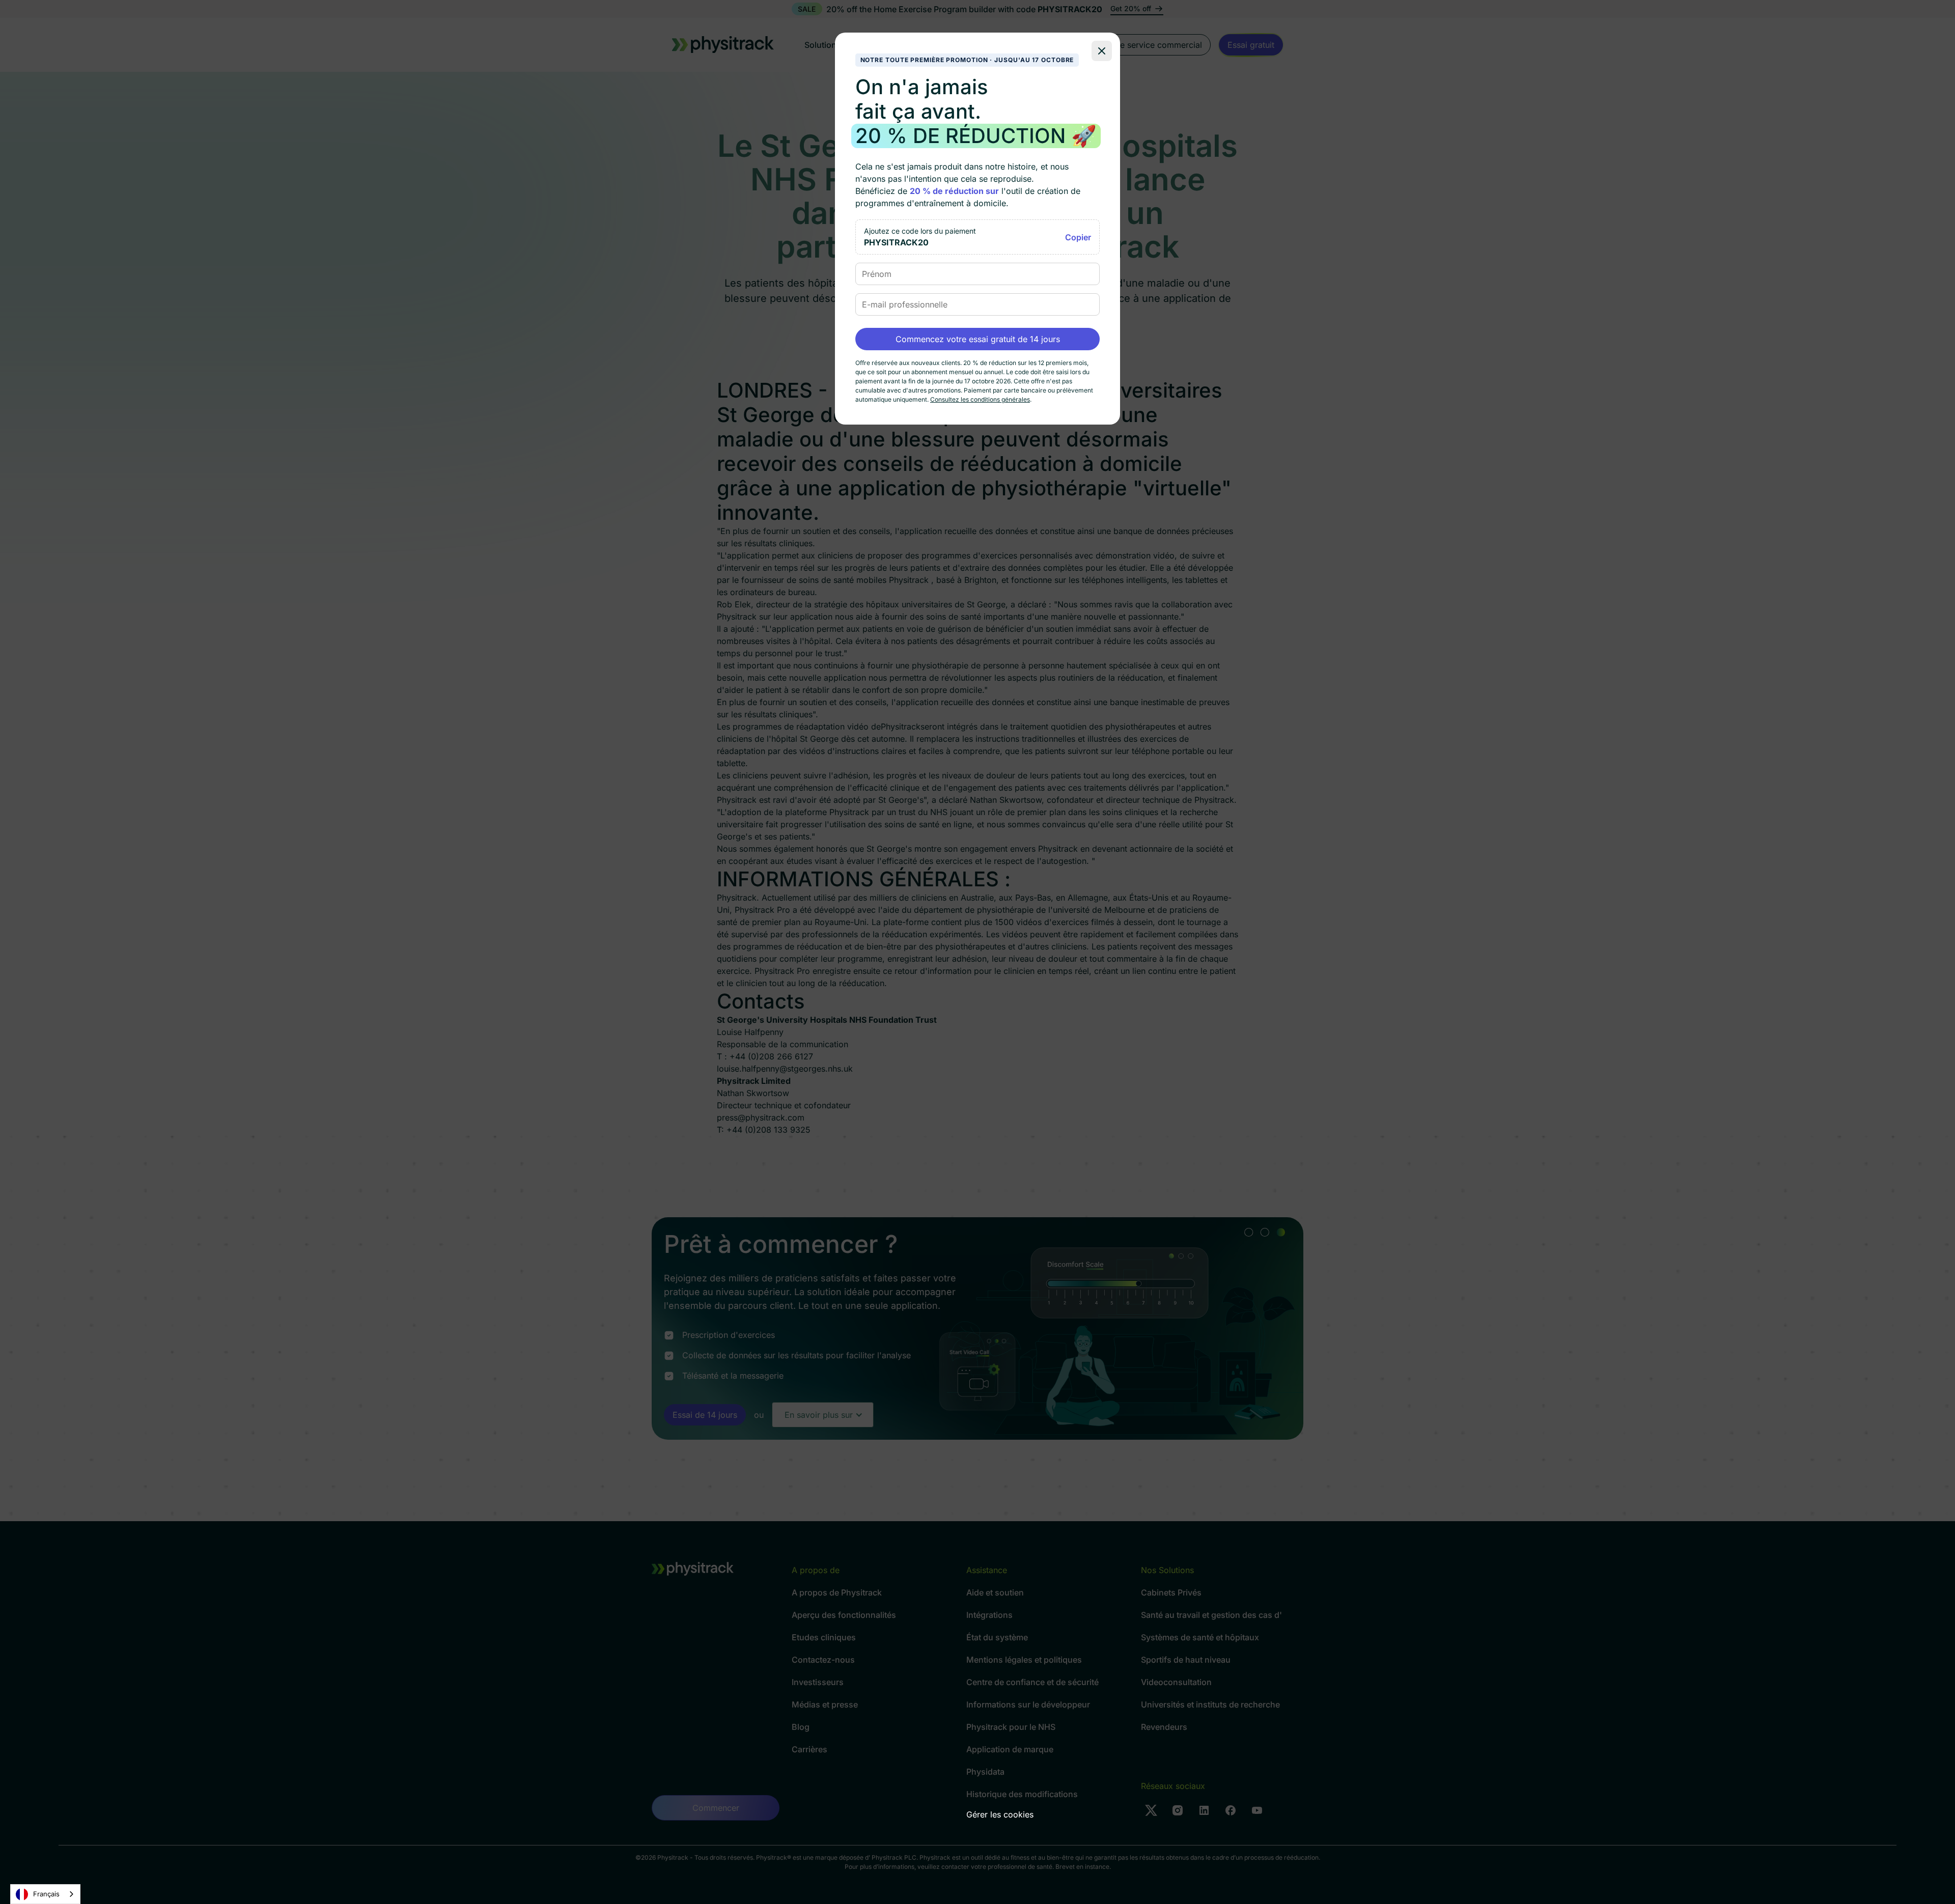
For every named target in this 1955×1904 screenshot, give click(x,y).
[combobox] (45, 1894)
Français (46, 1894)
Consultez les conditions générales (980, 399)
